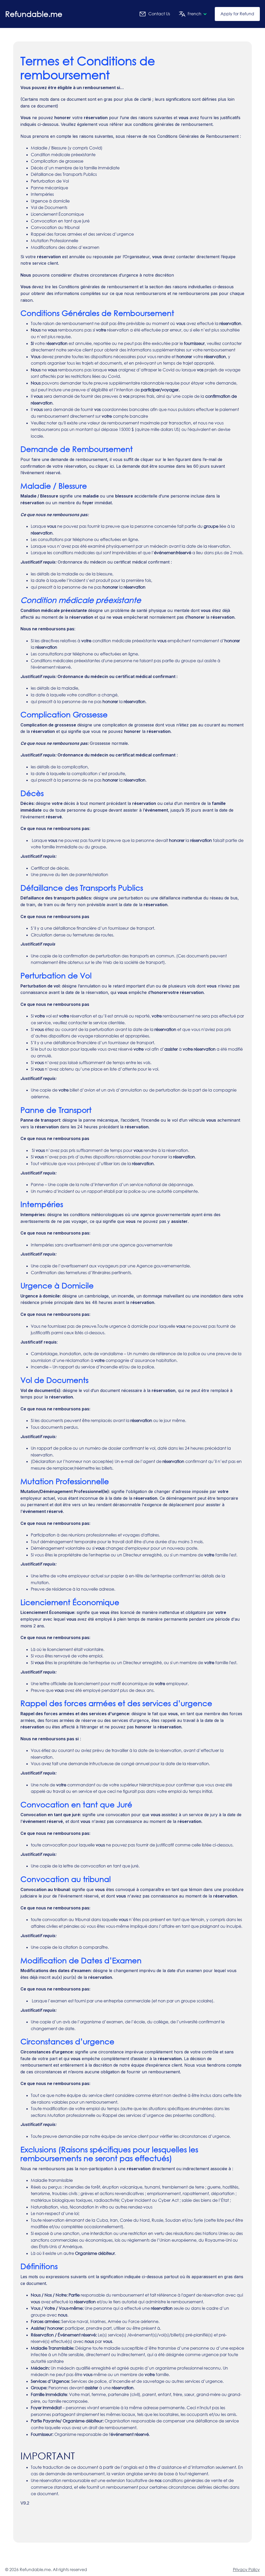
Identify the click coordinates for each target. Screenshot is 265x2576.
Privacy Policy (246, 2570)
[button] (191, 14)
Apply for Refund (237, 14)
